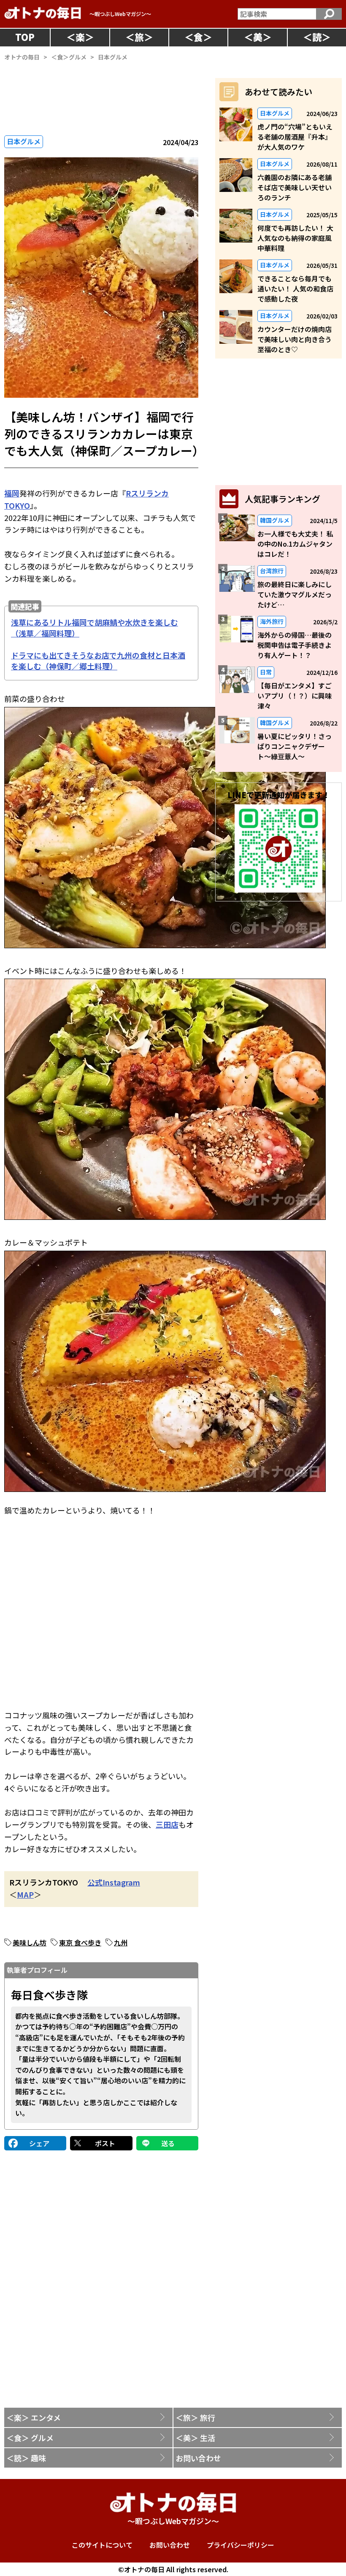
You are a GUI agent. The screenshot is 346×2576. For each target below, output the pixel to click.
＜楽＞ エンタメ (34, 2417)
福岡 (12, 493)
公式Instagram (114, 1882)
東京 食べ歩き (80, 1942)
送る (168, 2143)
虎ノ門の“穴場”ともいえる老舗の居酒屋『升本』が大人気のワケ (295, 137)
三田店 (167, 1824)
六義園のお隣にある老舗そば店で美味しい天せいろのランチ (295, 187)
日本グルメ (24, 141)
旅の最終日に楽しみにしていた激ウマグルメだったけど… (295, 594)
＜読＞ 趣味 (26, 2458)
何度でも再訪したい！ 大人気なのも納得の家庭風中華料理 (295, 238)
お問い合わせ (198, 2458)
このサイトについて (102, 2545)
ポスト (105, 2143)
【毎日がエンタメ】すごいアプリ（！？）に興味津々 (295, 696)
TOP (25, 37)
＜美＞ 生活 (195, 2438)
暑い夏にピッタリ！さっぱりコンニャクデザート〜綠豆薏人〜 (295, 746)
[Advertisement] (101, 1606)
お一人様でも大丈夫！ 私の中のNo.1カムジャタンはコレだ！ (295, 544)
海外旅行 (272, 621)
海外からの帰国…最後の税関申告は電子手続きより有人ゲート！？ (295, 645)
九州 (121, 1942)
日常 (266, 672)
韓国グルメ (275, 520)
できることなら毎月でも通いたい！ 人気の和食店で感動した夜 (295, 289)
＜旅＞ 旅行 (195, 2417)
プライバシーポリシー (241, 2545)
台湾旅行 (272, 571)
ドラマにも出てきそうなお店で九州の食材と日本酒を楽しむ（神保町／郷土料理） (98, 661)
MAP (25, 1894)
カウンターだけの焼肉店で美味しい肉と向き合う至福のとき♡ (295, 339)
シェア (39, 2143)
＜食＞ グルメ (30, 2438)
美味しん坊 (30, 1942)
